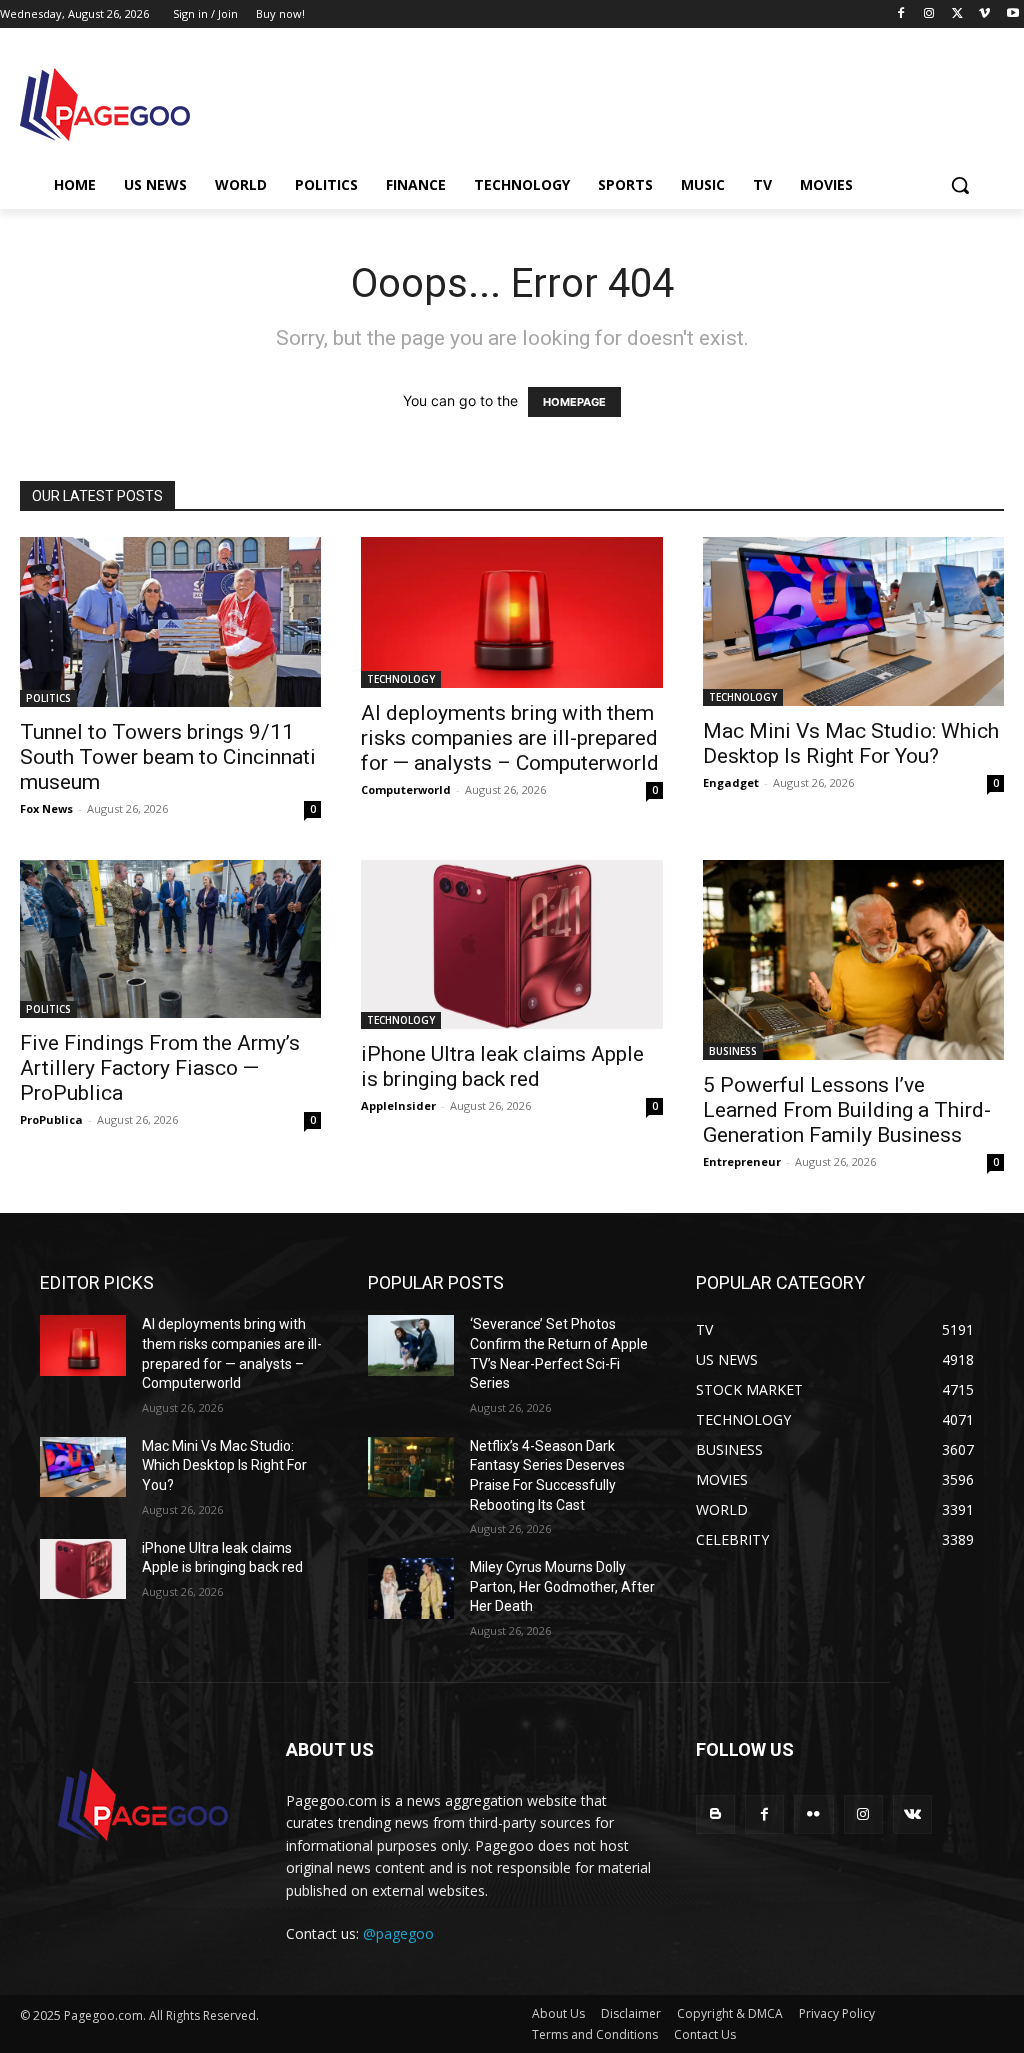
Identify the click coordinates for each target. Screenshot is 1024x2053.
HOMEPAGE (574, 402)
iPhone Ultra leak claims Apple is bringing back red (502, 1066)
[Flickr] (813, 1814)
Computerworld (406, 789)
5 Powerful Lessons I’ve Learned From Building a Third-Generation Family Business (847, 1110)
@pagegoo (398, 1933)
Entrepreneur (742, 1161)
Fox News (46, 808)
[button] (960, 185)
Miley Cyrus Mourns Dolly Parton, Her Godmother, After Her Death (562, 1586)
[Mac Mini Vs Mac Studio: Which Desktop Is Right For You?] (853, 621)
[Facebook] (901, 14)
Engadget (731, 782)
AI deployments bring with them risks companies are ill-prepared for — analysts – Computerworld (510, 738)
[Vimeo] (984, 14)
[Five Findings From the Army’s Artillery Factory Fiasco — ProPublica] (170, 939)
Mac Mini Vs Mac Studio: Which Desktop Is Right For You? (851, 743)
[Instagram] (929, 14)
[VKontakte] (912, 1814)
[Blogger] (715, 1814)
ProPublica (51, 1119)
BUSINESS (733, 1051)
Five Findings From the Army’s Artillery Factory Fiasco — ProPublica (160, 1068)
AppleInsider (398, 1105)
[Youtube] (1012, 14)
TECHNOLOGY (401, 679)
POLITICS (48, 698)
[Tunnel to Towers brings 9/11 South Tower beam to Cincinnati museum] (170, 621)
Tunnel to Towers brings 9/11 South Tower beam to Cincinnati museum (168, 757)
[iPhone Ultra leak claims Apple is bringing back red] (511, 944)
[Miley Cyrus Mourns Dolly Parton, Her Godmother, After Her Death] (411, 1588)
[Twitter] (957, 14)
